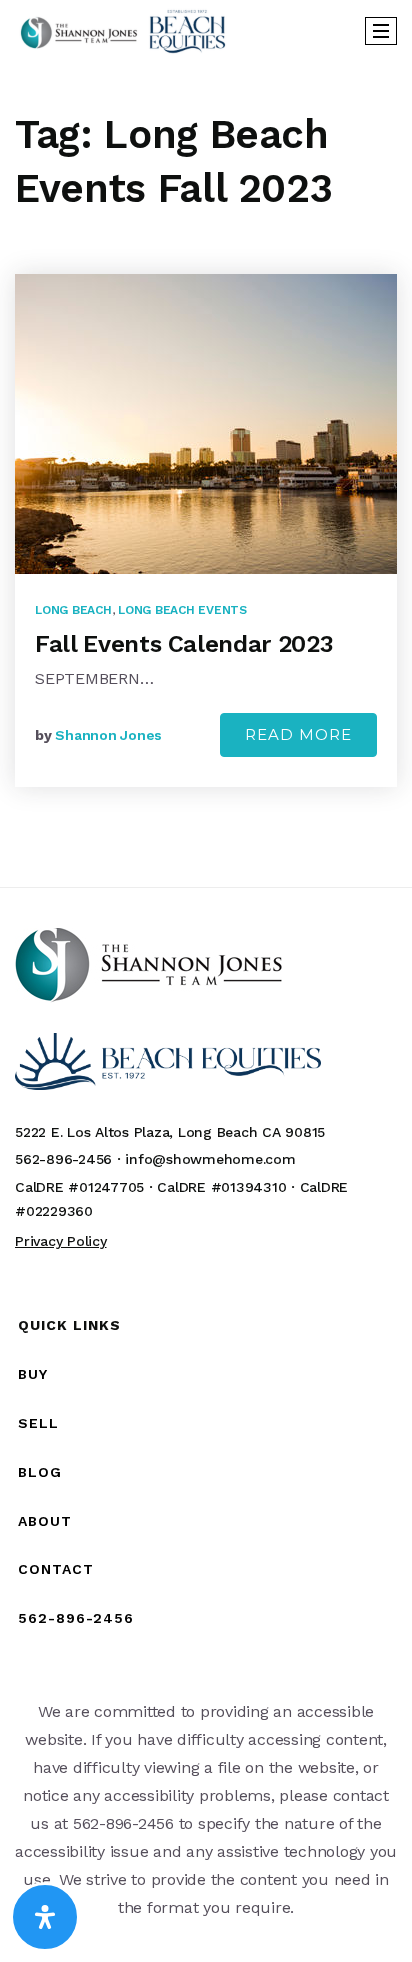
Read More (298, 734)
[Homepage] (123, 31)
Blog (40, 1472)
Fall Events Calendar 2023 (184, 644)
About (45, 1521)
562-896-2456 (76, 1618)
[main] (206, 473)
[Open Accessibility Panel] (45, 1917)
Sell (38, 1423)
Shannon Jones (108, 735)
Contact (56, 1569)
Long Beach (73, 610)
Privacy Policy (61, 1241)
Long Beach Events (182, 610)
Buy (33, 1374)
